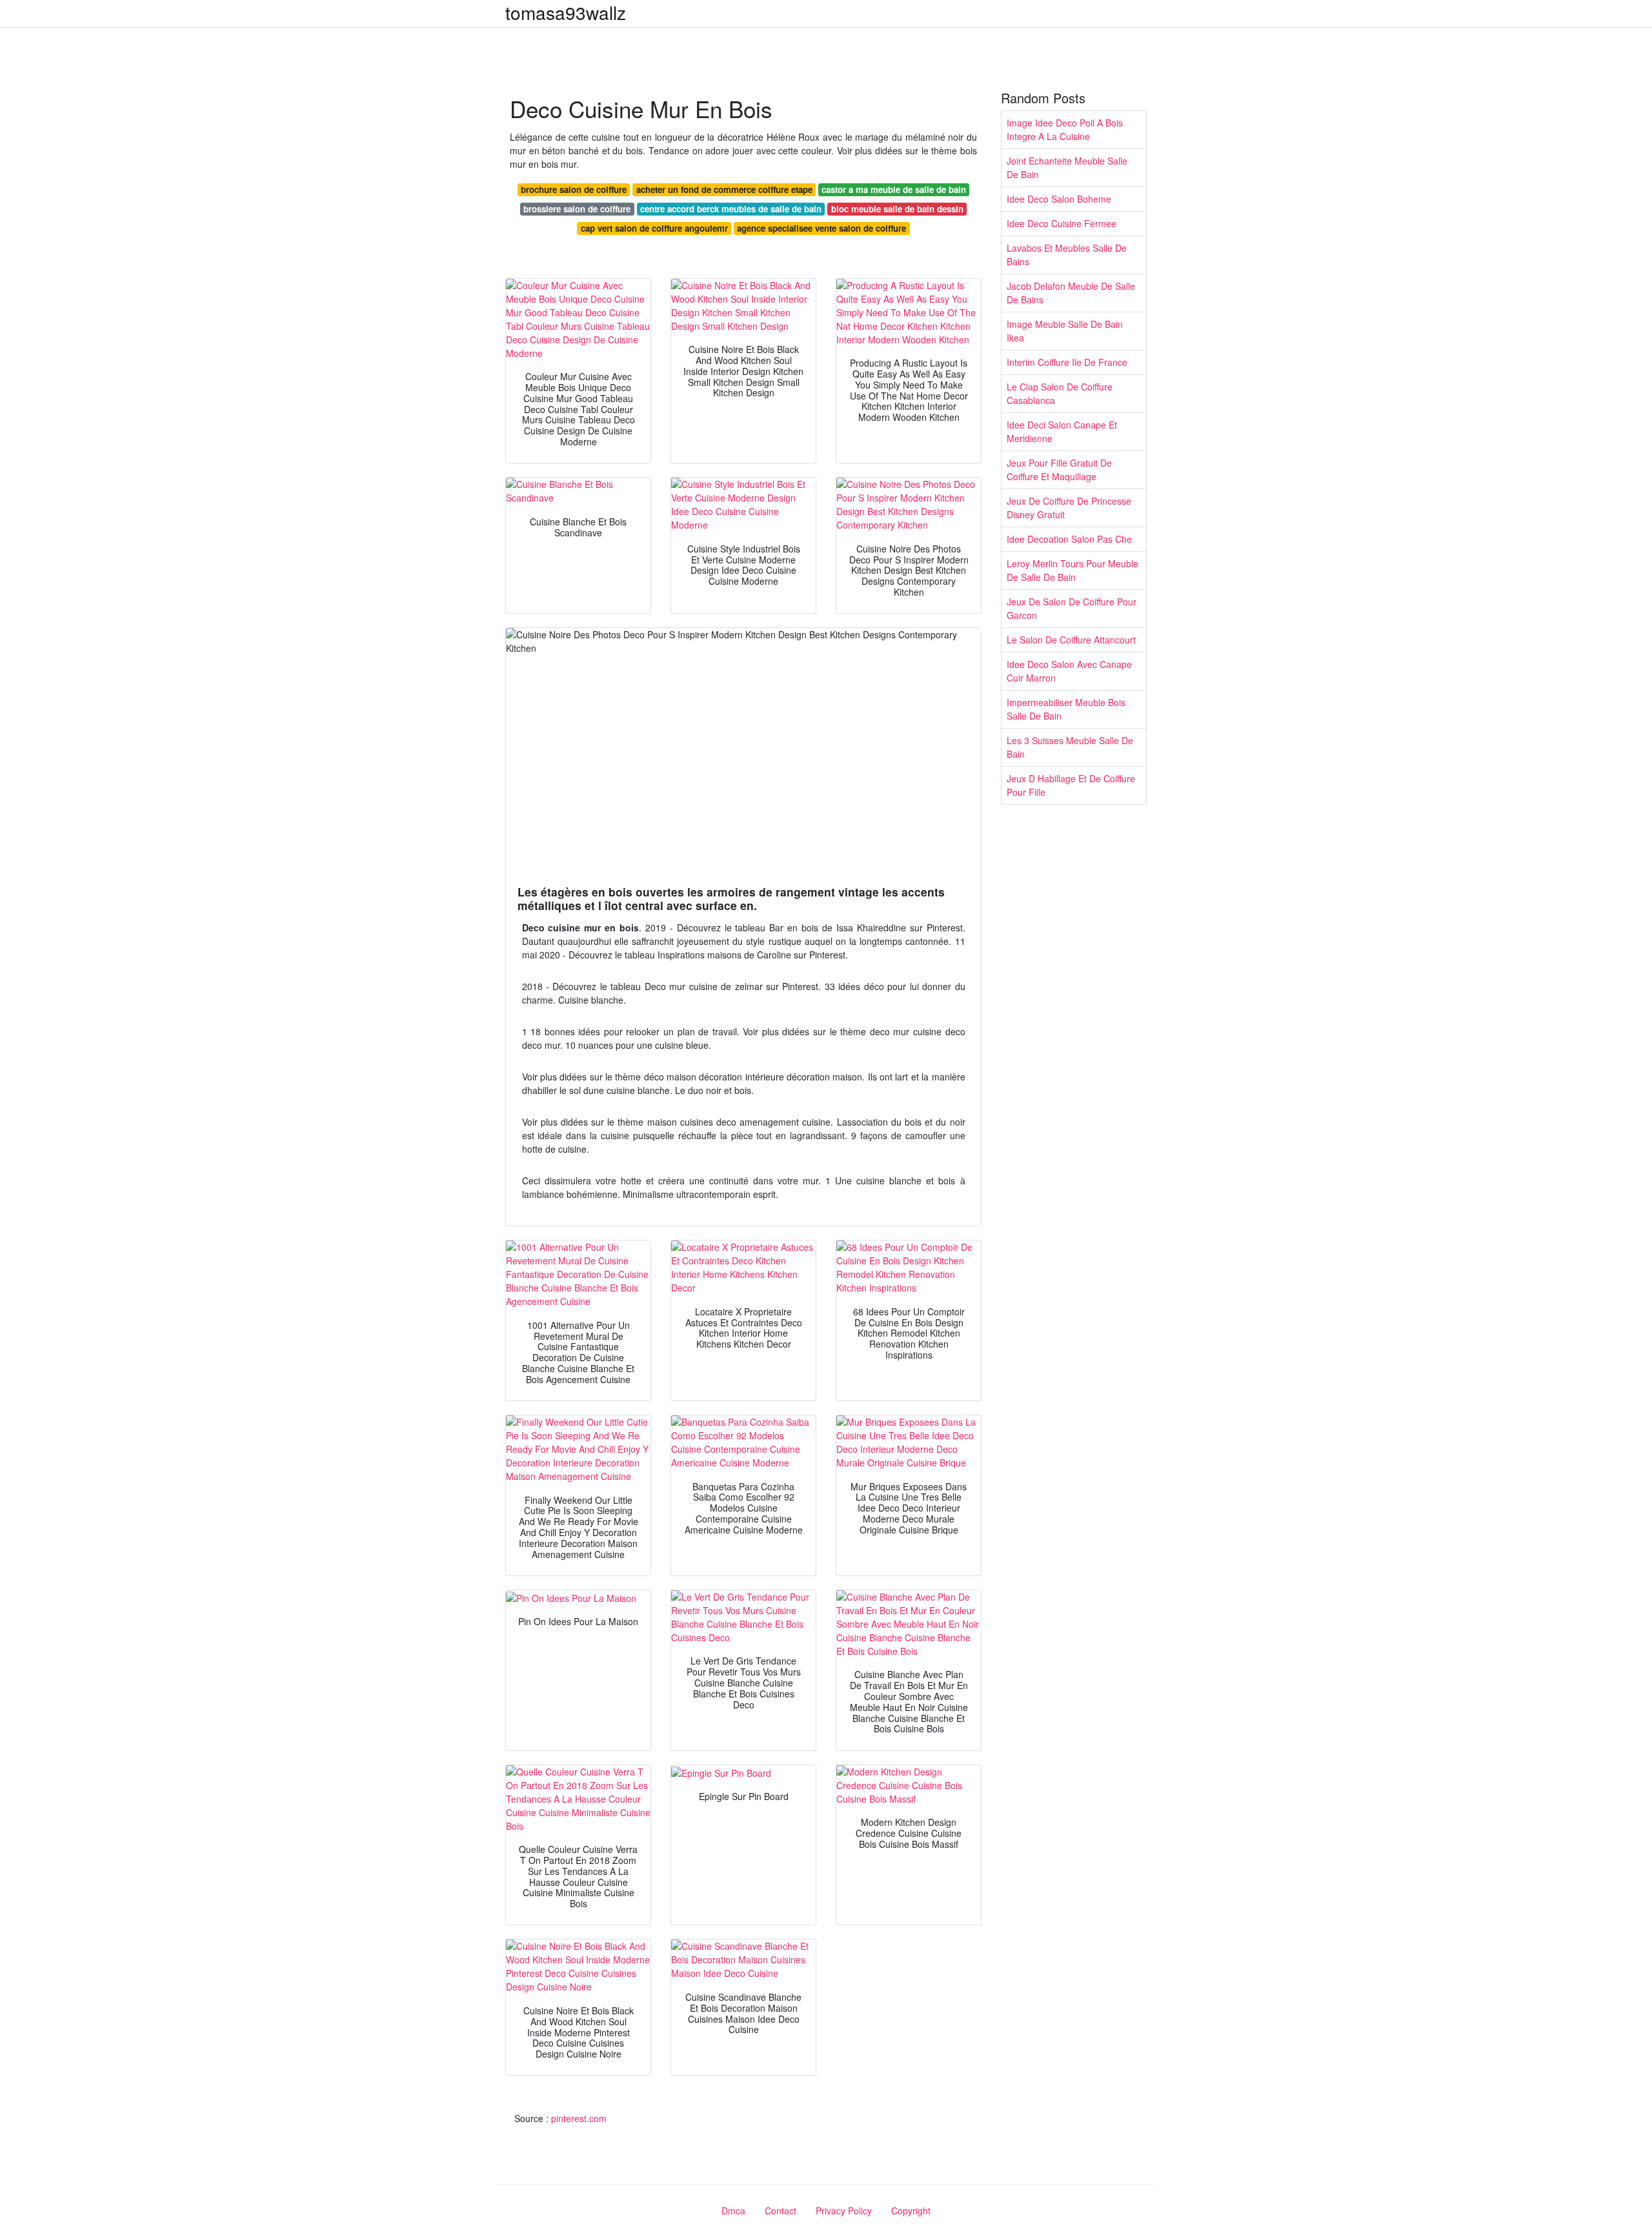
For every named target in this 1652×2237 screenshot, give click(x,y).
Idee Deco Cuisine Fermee (1062, 223)
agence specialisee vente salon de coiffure (821, 228)
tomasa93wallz (566, 12)
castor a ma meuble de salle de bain (894, 189)
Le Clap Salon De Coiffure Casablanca (1060, 393)
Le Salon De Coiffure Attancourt (1071, 640)
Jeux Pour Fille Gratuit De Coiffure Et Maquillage (1059, 470)
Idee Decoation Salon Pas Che (1069, 539)
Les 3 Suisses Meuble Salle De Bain (1070, 747)
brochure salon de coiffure (574, 189)
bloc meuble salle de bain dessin (897, 209)
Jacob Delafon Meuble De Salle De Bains (1071, 293)
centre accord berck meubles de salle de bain (731, 209)
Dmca (733, 2211)
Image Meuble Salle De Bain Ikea (1065, 331)
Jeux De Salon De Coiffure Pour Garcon (1072, 608)
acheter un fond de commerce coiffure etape (724, 189)
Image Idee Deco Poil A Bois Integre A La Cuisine (1065, 129)
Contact (781, 2211)
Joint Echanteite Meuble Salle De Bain (1067, 167)
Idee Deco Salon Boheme (1059, 199)
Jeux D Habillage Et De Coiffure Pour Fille (1071, 785)
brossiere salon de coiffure (577, 209)
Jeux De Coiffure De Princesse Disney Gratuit (1069, 508)
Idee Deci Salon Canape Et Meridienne (1062, 431)
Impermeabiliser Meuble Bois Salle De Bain (1066, 709)
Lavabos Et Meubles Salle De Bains (1067, 255)
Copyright (911, 2211)
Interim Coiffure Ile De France (1067, 362)
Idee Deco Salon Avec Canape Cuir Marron (1069, 671)
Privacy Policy (844, 2211)
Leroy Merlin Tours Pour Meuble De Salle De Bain (1073, 570)
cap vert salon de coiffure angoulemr (654, 228)
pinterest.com (579, 2118)
